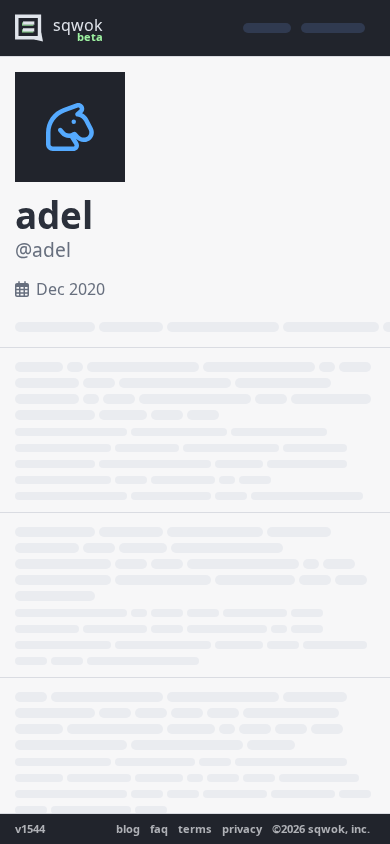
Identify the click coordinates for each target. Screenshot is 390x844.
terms (195, 828)
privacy (242, 828)
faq (159, 828)
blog (128, 828)
